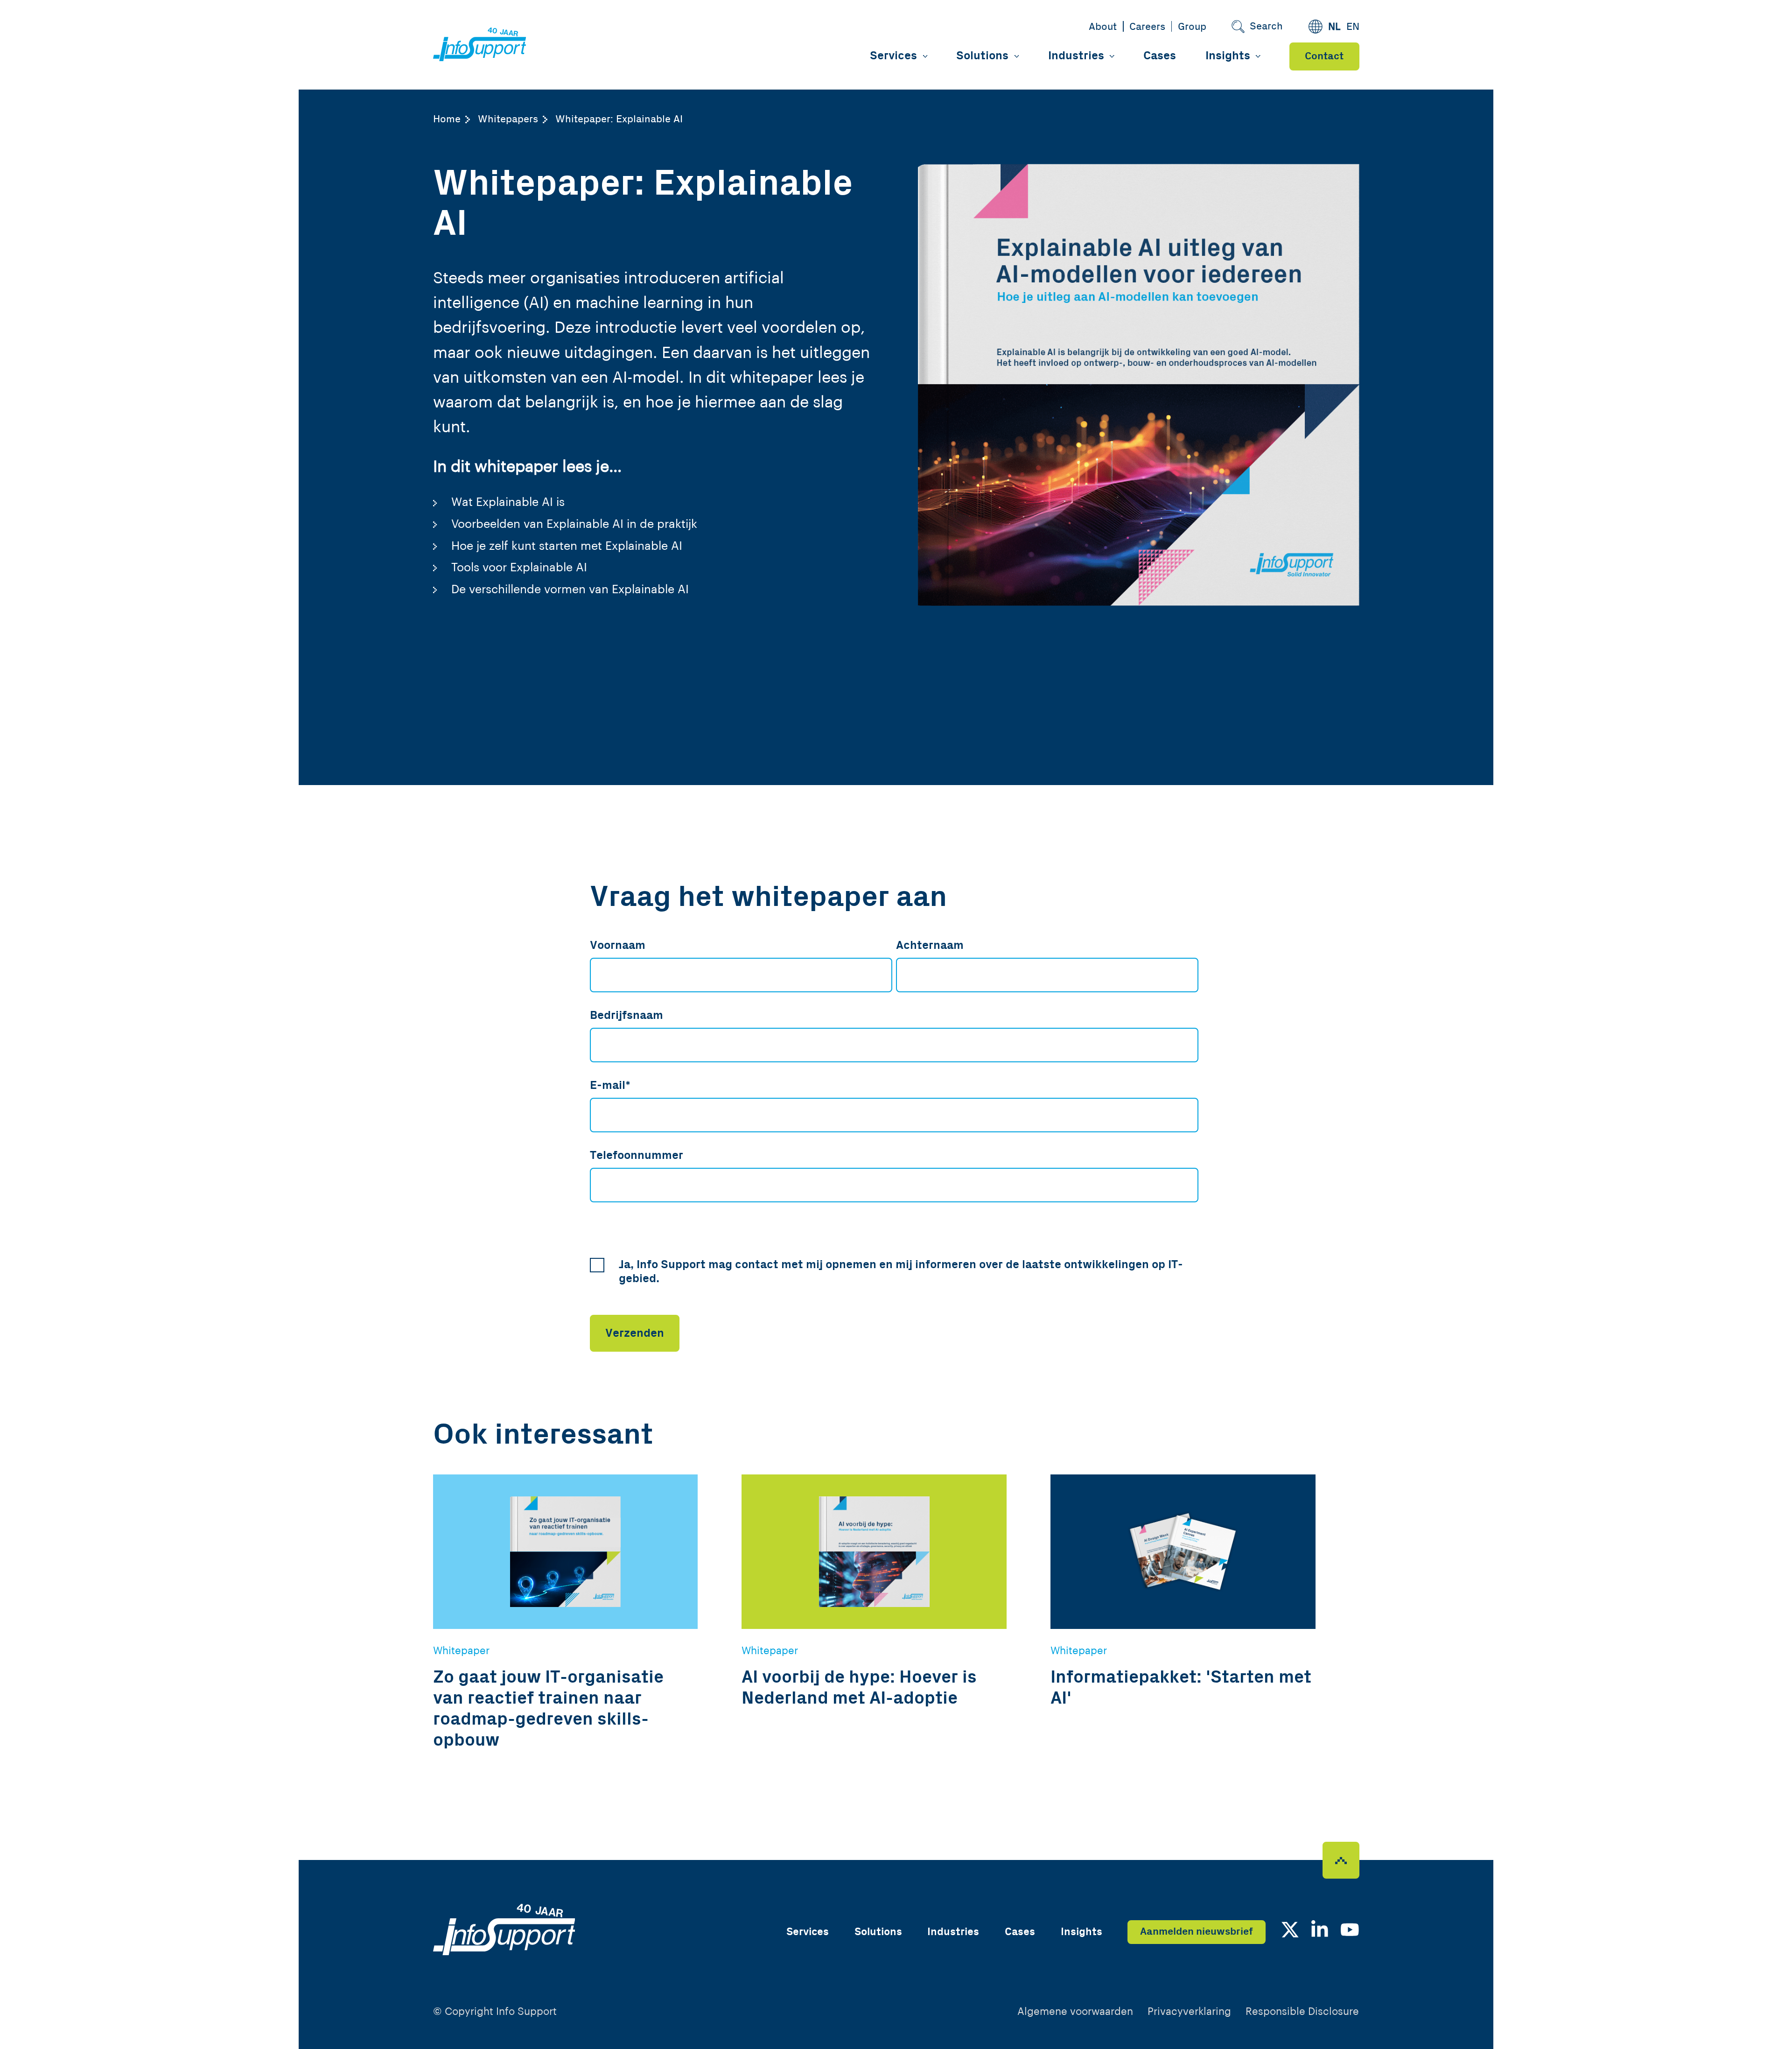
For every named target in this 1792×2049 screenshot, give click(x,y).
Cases (1160, 56)
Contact (1324, 56)
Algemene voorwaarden (1075, 2012)
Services (893, 56)
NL (1334, 27)
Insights (1228, 56)
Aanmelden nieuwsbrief (1197, 1932)
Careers (1147, 27)
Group (1192, 27)
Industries (1076, 56)
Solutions (982, 56)
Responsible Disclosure (1302, 2012)
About (1103, 27)
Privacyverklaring (1189, 2012)
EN (1353, 27)
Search (1266, 26)
